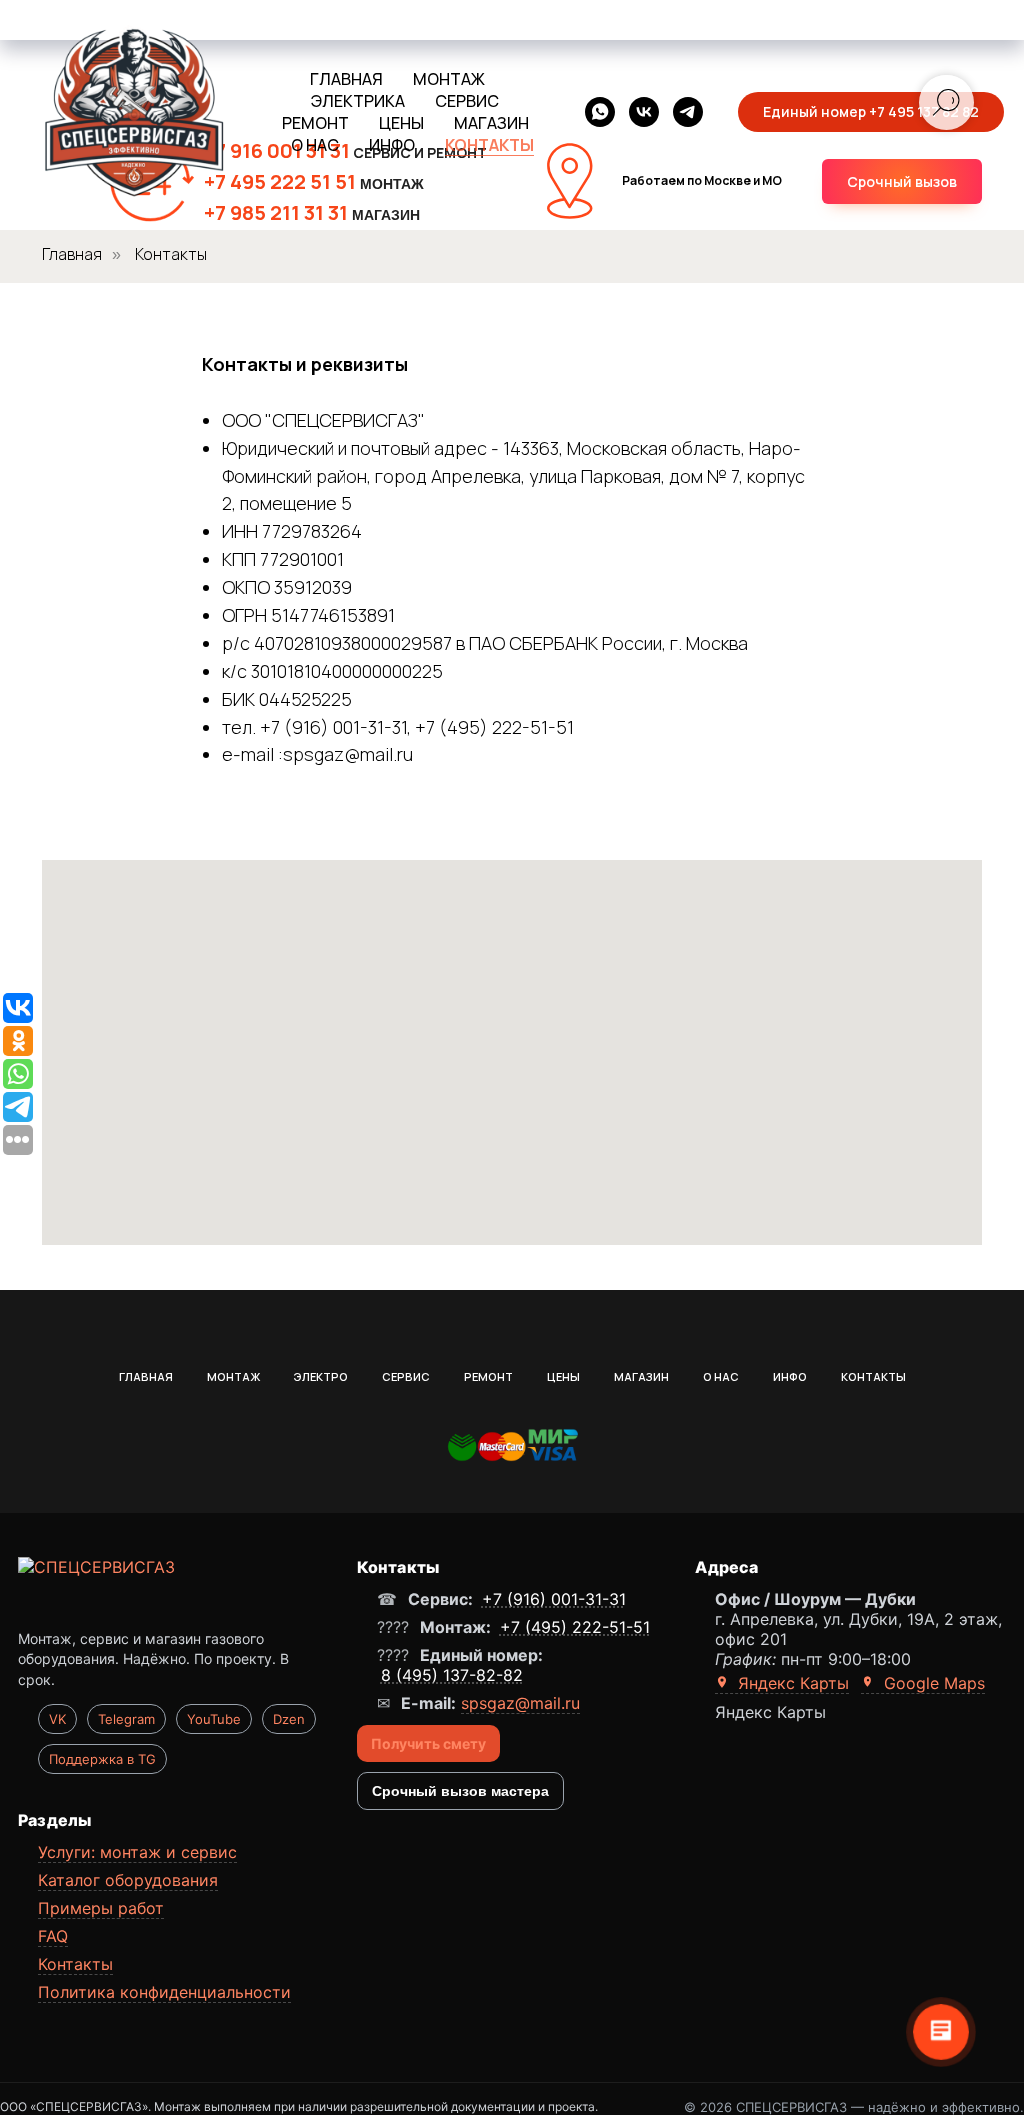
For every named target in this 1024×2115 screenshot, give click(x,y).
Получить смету (428, 1743)
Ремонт (488, 1376)
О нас (721, 1376)
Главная (346, 79)
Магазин (641, 1376)
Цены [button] (401, 123)
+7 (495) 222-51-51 (575, 1627)
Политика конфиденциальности (164, 1992)
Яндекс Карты (791, 1683)
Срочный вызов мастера (460, 1791)
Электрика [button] (358, 101)
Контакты (489, 145)
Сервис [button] (467, 101)
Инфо (790, 1376)
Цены (563, 1376)
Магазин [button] (491, 123)
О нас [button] (315, 145)
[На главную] (173, 1589)
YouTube (214, 1719)
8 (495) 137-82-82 (452, 1675)
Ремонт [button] (315, 123)
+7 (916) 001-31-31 (554, 1599)
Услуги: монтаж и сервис (137, 1852)
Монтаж (233, 1376)
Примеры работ (101, 1908)
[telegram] (688, 112)
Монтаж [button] (449, 79)
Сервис (406, 1376)
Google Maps (932, 1683)
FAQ (53, 1936)
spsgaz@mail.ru (520, 1703)
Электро (321, 1376)
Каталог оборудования (128, 1880)
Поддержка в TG (102, 1759)
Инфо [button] (392, 145)
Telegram (126, 1719)
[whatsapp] (600, 112)
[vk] (644, 112)
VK (57, 1719)
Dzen (289, 1719)
